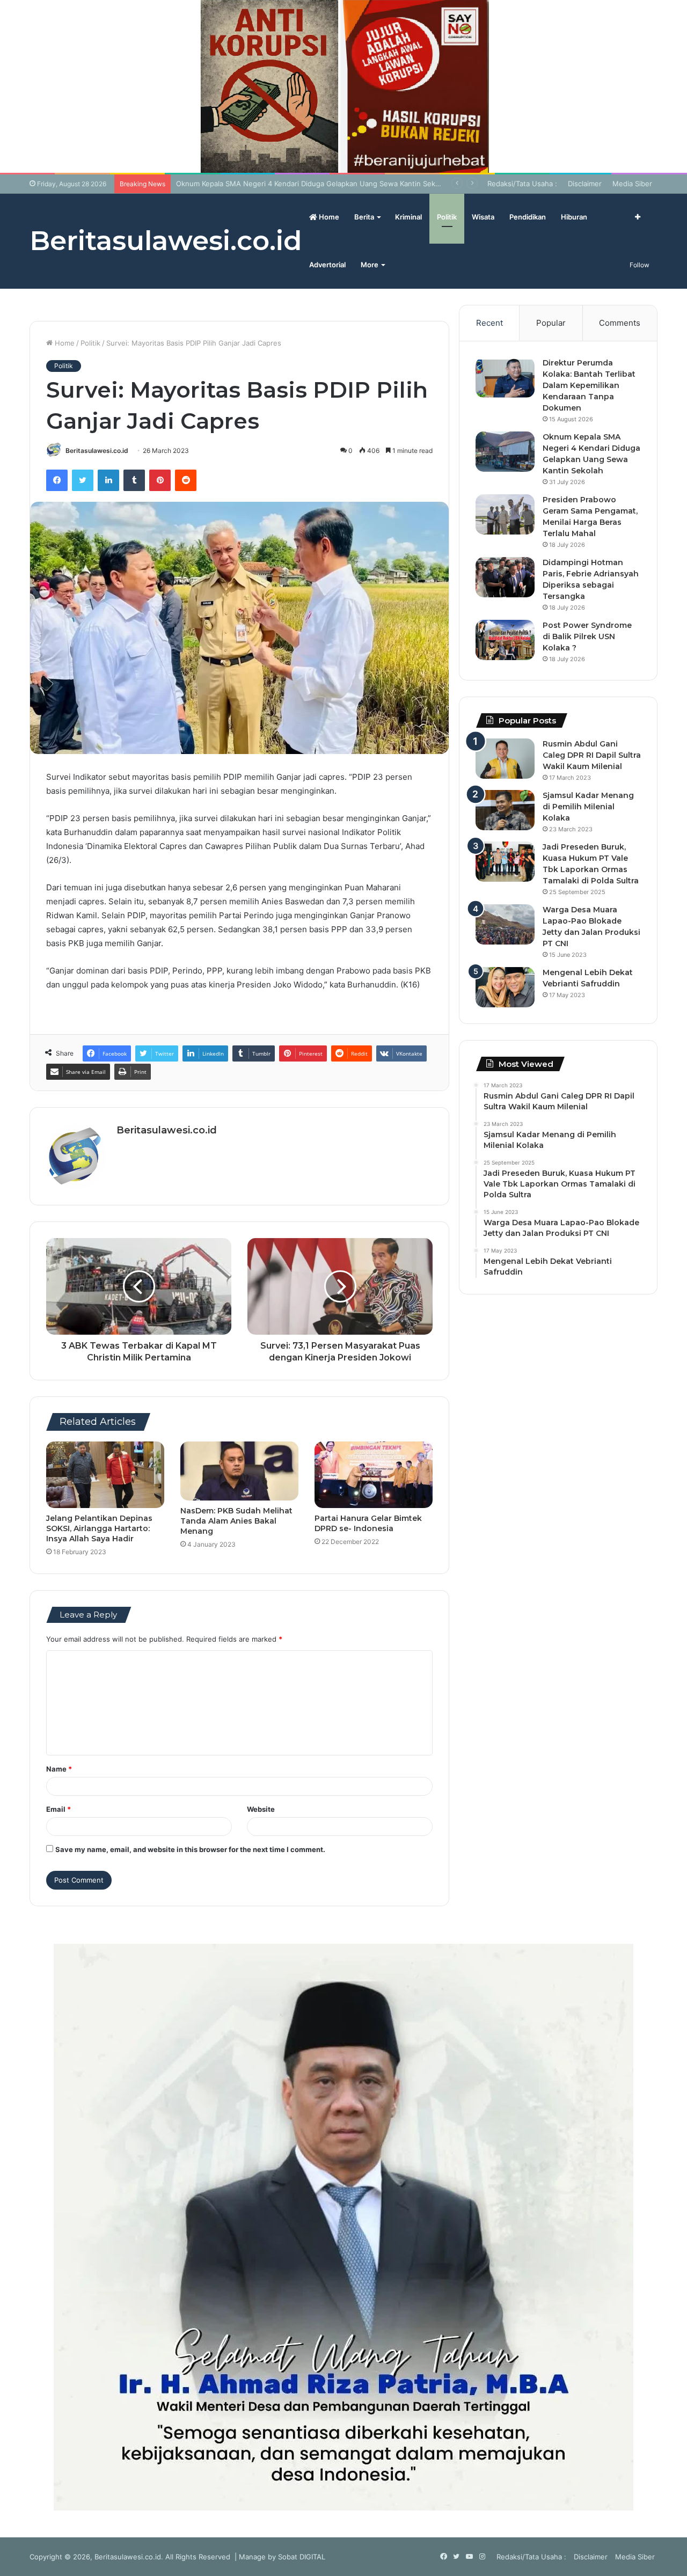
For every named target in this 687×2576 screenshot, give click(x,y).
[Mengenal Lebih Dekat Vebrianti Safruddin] (505, 987)
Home (328, 217)
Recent (489, 323)
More (370, 265)
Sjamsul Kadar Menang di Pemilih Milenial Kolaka (588, 807)
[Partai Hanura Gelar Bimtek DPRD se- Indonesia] (374, 1475)
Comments (620, 323)
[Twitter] (83, 480)
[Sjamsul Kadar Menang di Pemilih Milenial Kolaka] (505, 810)
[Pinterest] (160, 480)
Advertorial (327, 265)
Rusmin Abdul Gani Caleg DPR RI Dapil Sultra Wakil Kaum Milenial (592, 755)
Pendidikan (528, 217)
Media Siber (632, 184)
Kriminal (408, 217)
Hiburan (574, 217)
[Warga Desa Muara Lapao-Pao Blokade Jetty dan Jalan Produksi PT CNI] (505, 924)
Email (59, 1809)
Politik (447, 217)
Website (261, 1809)
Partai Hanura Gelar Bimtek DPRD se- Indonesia (368, 1523)
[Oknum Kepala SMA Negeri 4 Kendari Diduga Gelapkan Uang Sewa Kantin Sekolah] (505, 452)
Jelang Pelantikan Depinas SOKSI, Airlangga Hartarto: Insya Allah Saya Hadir (99, 1528)
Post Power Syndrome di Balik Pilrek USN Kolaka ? (587, 636)
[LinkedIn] (108, 480)
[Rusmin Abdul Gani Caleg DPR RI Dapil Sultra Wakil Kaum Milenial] (505, 759)
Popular (551, 323)
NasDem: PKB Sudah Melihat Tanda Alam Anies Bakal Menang (236, 1521)
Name (59, 1769)
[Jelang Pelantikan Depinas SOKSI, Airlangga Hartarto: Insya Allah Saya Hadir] (105, 1475)
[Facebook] (57, 480)
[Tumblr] (134, 480)
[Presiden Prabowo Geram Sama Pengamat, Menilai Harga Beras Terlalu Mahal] (505, 514)
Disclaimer (585, 184)
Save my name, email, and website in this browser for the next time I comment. (190, 1849)
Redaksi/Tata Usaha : (522, 184)
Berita (364, 217)
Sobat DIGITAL (302, 2557)
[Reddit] (186, 480)
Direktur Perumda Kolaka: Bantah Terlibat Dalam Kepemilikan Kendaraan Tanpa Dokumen (589, 385)
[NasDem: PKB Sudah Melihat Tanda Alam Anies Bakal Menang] (239, 1471)
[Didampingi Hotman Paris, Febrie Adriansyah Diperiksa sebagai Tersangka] (505, 577)
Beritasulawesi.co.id (97, 451)
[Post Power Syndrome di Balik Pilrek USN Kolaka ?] (505, 640)
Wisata (483, 217)
